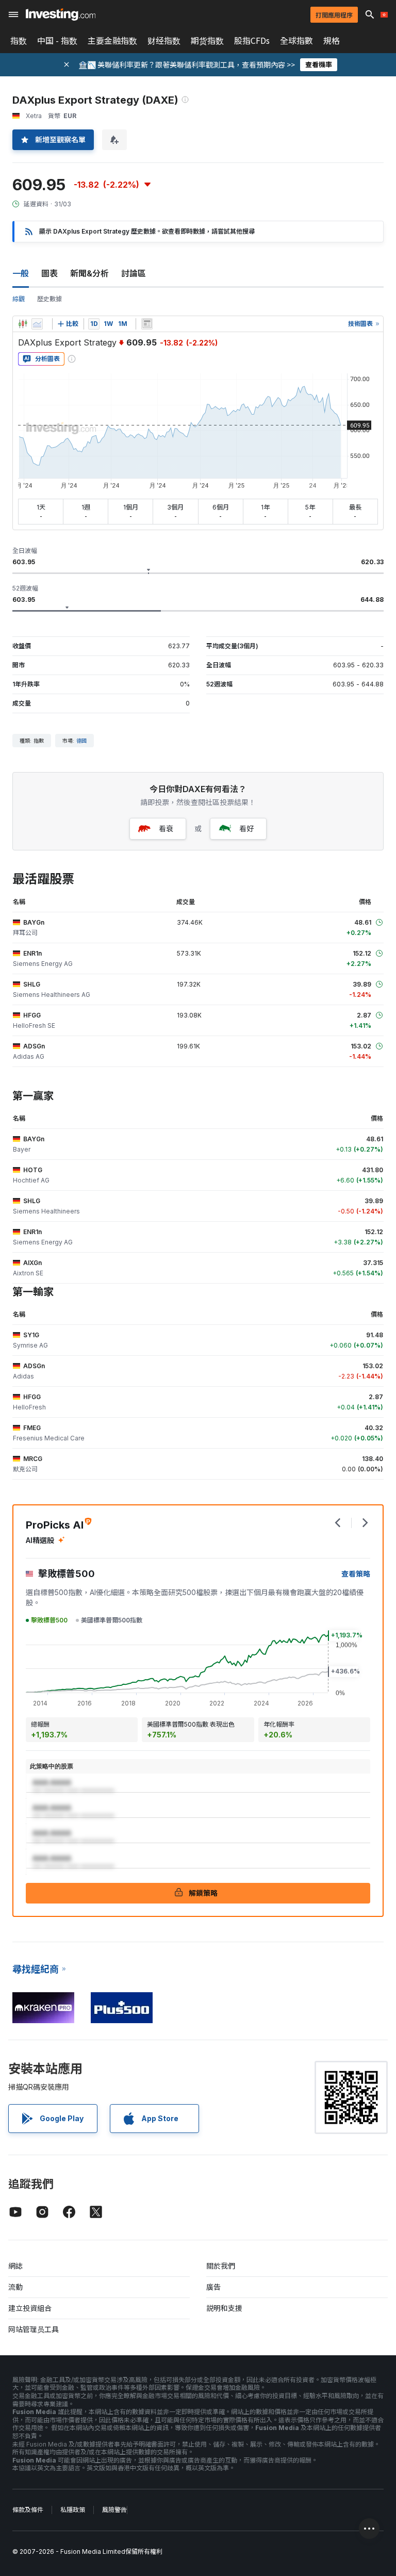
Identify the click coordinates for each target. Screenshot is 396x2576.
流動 (15, 2287)
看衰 (166, 828)
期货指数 (207, 41)
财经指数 (164, 41)
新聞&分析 (89, 273)
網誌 (15, 2266)
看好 (246, 828)
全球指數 (296, 41)
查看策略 (356, 1574)
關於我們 (221, 2266)
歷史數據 (49, 299)
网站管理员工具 (34, 2329)
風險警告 (114, 2510)
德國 (81, 741)
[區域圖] (37, 324)
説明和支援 (224, 2308)
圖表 (49, 273)
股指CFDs (252, 41)
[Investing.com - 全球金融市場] (61, 14)
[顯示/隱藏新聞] (147, 324)
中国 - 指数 (57, 41)
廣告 (213, 2287)
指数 (19, 41)
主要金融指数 (112, 41)
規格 (332, 41)
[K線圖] (23, 324)
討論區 (134, 273)
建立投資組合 (30, 2308)
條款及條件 (28, 2510)
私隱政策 (73, 2510)
